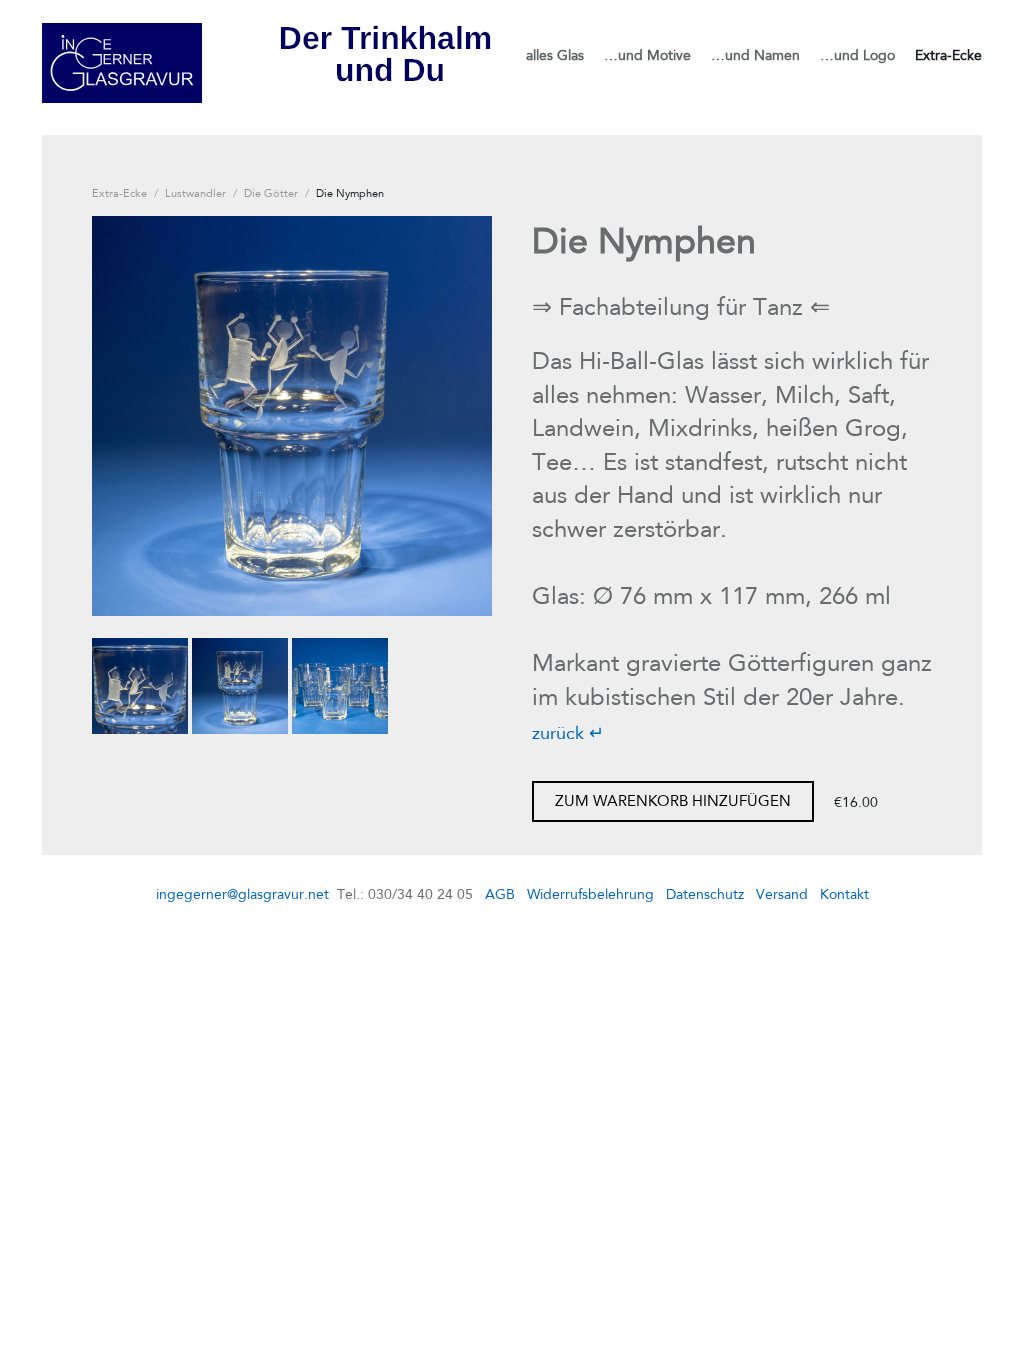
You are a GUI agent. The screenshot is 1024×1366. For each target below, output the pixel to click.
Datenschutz (705, 894)
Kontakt (844, 894)
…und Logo (857, 55)
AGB (500, 894)
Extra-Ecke (948, 55)
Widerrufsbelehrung (590, 894)
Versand (782, 894)
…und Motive (647, 55)
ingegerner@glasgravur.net (242, 894)
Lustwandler (195, 193)
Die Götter (271, 193)
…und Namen (755, 55)
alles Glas (555, 55)
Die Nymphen (350, 193)
